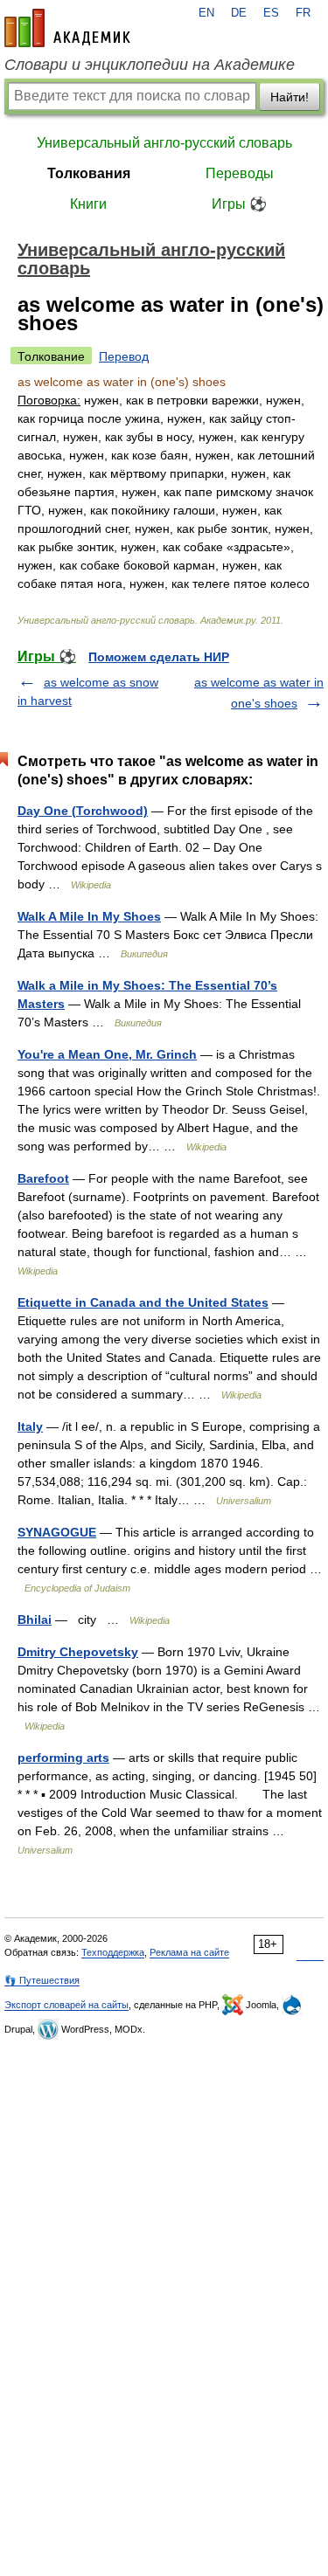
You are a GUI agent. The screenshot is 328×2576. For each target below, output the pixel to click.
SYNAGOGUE (57, 1532)
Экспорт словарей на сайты (66, 2005)
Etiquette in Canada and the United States (143, 1302)
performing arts (63, 1758)
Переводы (240, 173)
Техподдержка (113, 1952)
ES (271, 13)
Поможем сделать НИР (159, 657)
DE (239, 13)
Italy (30, 1426)
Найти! (290, 97)
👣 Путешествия (42, 1980)
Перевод (124, 356)
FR (303, 13)
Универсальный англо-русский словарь (164, 143)
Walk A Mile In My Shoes (89, 916)
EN (206, 13)
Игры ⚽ (239, 204)
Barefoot (43, 1178)
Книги (88, 204)
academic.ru (67, 28)
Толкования (89, 173)
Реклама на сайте (189, 1952)
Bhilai (35, 1619)
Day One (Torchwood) (83, 811)
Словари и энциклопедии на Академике (150, 65)
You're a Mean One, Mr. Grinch (107, 1054)
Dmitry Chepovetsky (78, 1652)
